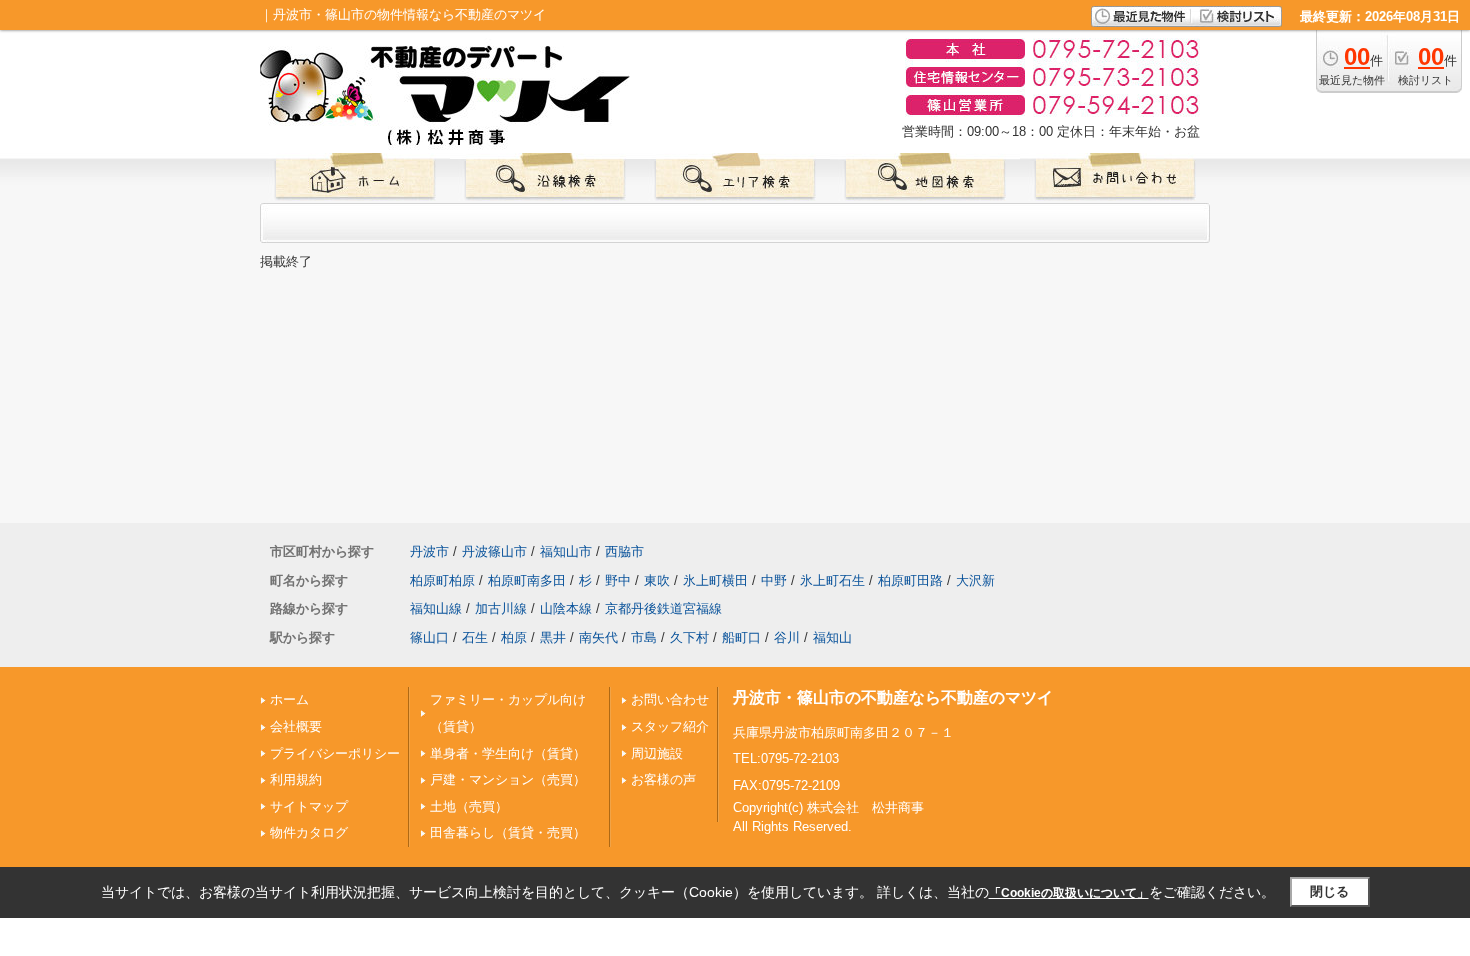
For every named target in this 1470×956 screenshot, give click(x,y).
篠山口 (429, 637)
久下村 (689, 637)
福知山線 (436, 608)
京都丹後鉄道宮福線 (663, 608)
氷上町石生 (832, 580)
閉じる (1329, 891)
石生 (475, 637)
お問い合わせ (670, 699)
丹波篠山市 (494, 551)
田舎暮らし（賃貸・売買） (508, 832)
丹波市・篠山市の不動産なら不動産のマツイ (893, 697)
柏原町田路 (910, 580)
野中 (618, 580)
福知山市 (566, 551)
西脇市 (624, 551)
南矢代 (598, 637)
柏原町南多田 (527, 580)
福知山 (832, 637)
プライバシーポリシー (335, 753)
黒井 (553, 637)
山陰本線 (566, 608)
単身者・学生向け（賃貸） (508, 753)
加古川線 (501, 608)
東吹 (657, 580)
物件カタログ (309, 832)
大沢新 (975, 580)
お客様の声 (663, 779)
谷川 (787, 637)
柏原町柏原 (442, 580)
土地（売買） (469, 806)
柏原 (514, 637)
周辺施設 (657, 753)
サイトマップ (309, 806)
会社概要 (296, 726)
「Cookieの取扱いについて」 (1069, 893)
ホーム (289, 699)
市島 (644, 637)
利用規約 (296, 779)
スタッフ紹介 (670, 726)
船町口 (741, 637)
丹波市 (429, 551)
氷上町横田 (715, 580)
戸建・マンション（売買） (508, 779)
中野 (774, 580)
